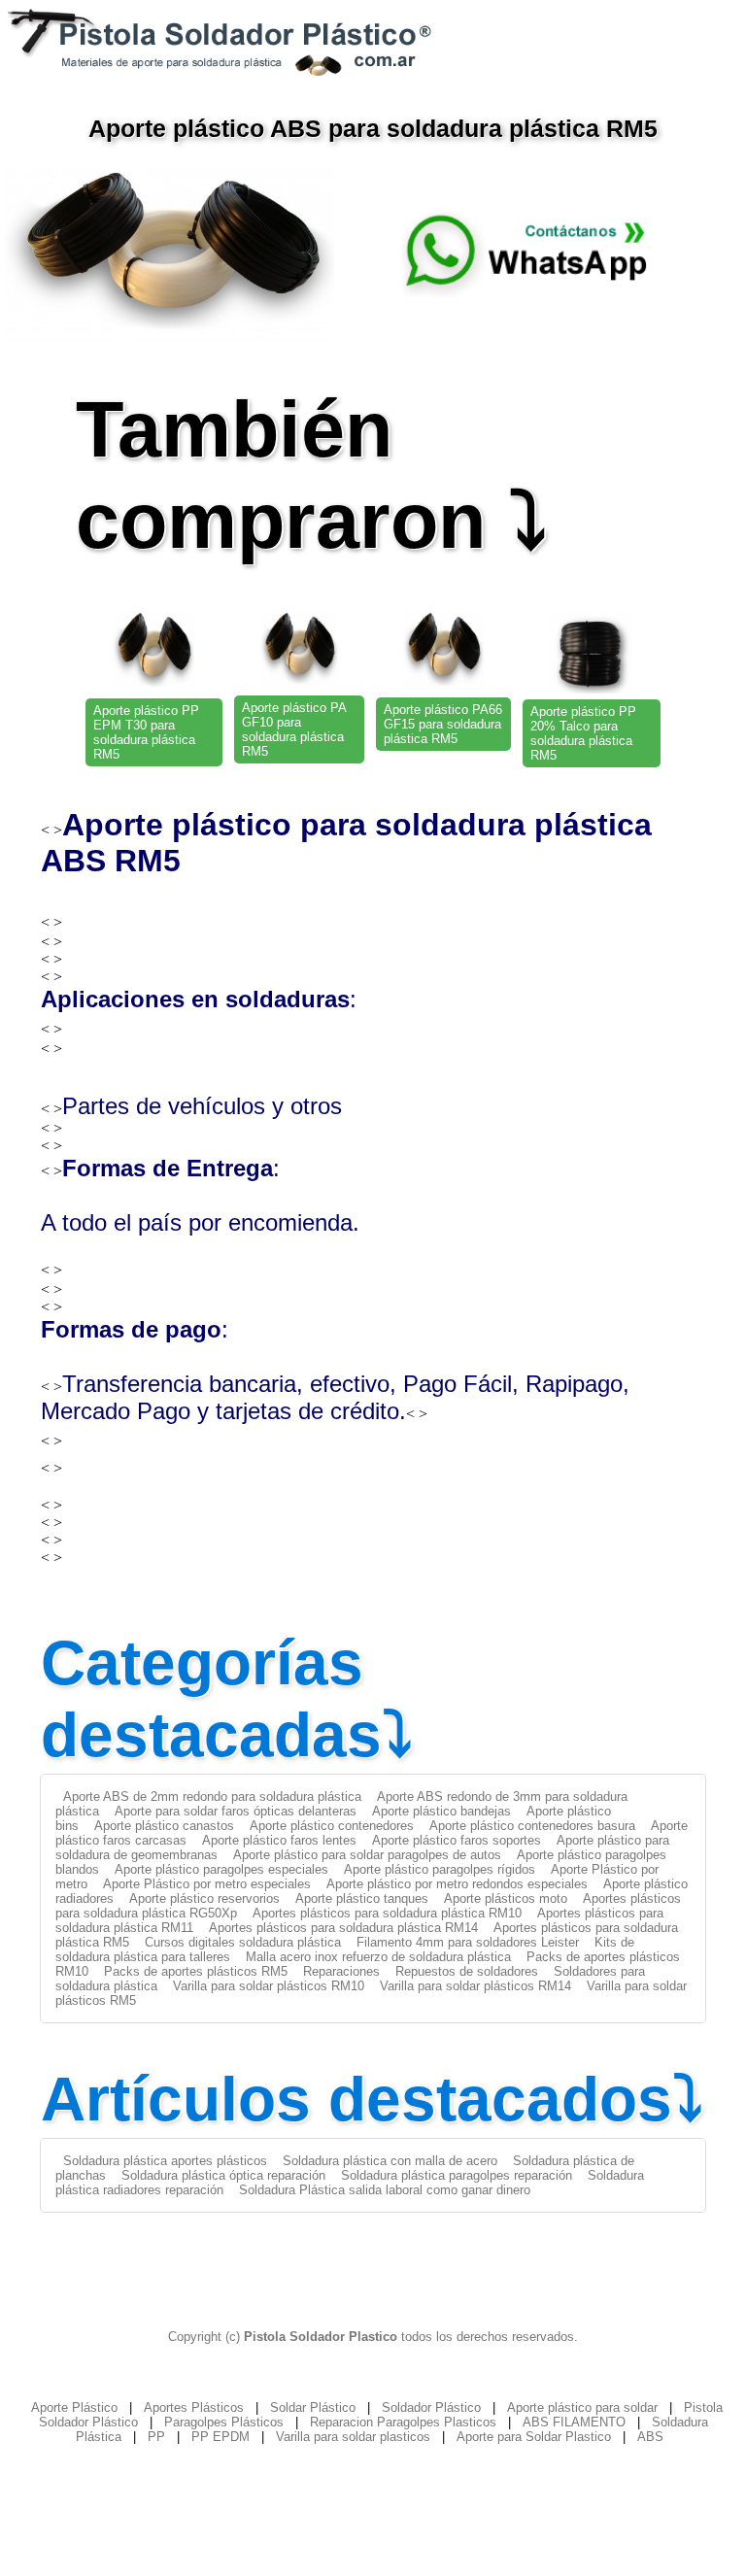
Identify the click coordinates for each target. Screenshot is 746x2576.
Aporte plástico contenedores (332, 1826)
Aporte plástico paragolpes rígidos (440, 1869)
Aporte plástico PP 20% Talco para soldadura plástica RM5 (583, 733)
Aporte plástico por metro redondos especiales (457, 1884)
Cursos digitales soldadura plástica (243, 1942)
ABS (650, 2437)
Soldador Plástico (431, 2407)
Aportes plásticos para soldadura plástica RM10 (387, 1913)
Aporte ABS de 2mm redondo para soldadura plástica (212, 1796)
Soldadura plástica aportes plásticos (165, 2161)
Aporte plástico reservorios (204, 1898)
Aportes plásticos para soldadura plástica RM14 (343, 1928)
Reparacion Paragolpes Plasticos (403, 2422)
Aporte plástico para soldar (582, 2407)
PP (156, 2437)
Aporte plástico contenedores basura (532, 1826)
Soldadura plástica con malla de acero (390, 2161)
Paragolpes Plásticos (224, 2422)
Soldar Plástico (313, 2407)
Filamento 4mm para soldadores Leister (468, 1942)
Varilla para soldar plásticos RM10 (269, 1986)
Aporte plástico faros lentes (279, 1840)
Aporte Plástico (74, 2407)
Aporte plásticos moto (506, 1898)
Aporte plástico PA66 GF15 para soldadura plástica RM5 (443, 724)
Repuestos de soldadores (467, 1971)
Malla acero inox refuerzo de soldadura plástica (378, 1957)
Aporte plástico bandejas (441, 1811)
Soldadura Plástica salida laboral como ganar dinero (385, 2190)
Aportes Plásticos (194, 2407)
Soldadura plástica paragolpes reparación (457, 2175)
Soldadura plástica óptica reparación (223, 2175)
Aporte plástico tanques (362, 1898)
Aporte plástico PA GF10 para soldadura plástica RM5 (294, 729)
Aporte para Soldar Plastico (534, 2437)
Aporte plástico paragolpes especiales (221, 1869)
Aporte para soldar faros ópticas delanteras (236, 1811)
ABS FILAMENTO (574, 2422)
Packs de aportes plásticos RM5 (196, 1971)
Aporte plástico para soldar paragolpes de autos (367, 1855)
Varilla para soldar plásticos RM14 (475, 1986)
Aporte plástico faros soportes (457, 1840)
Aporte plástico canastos (164, 1826)
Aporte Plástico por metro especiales (207, 1884)
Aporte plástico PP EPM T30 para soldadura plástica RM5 (146, 732)
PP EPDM (220, 2437)
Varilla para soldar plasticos (353, 2437)
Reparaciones (341, 1971)
